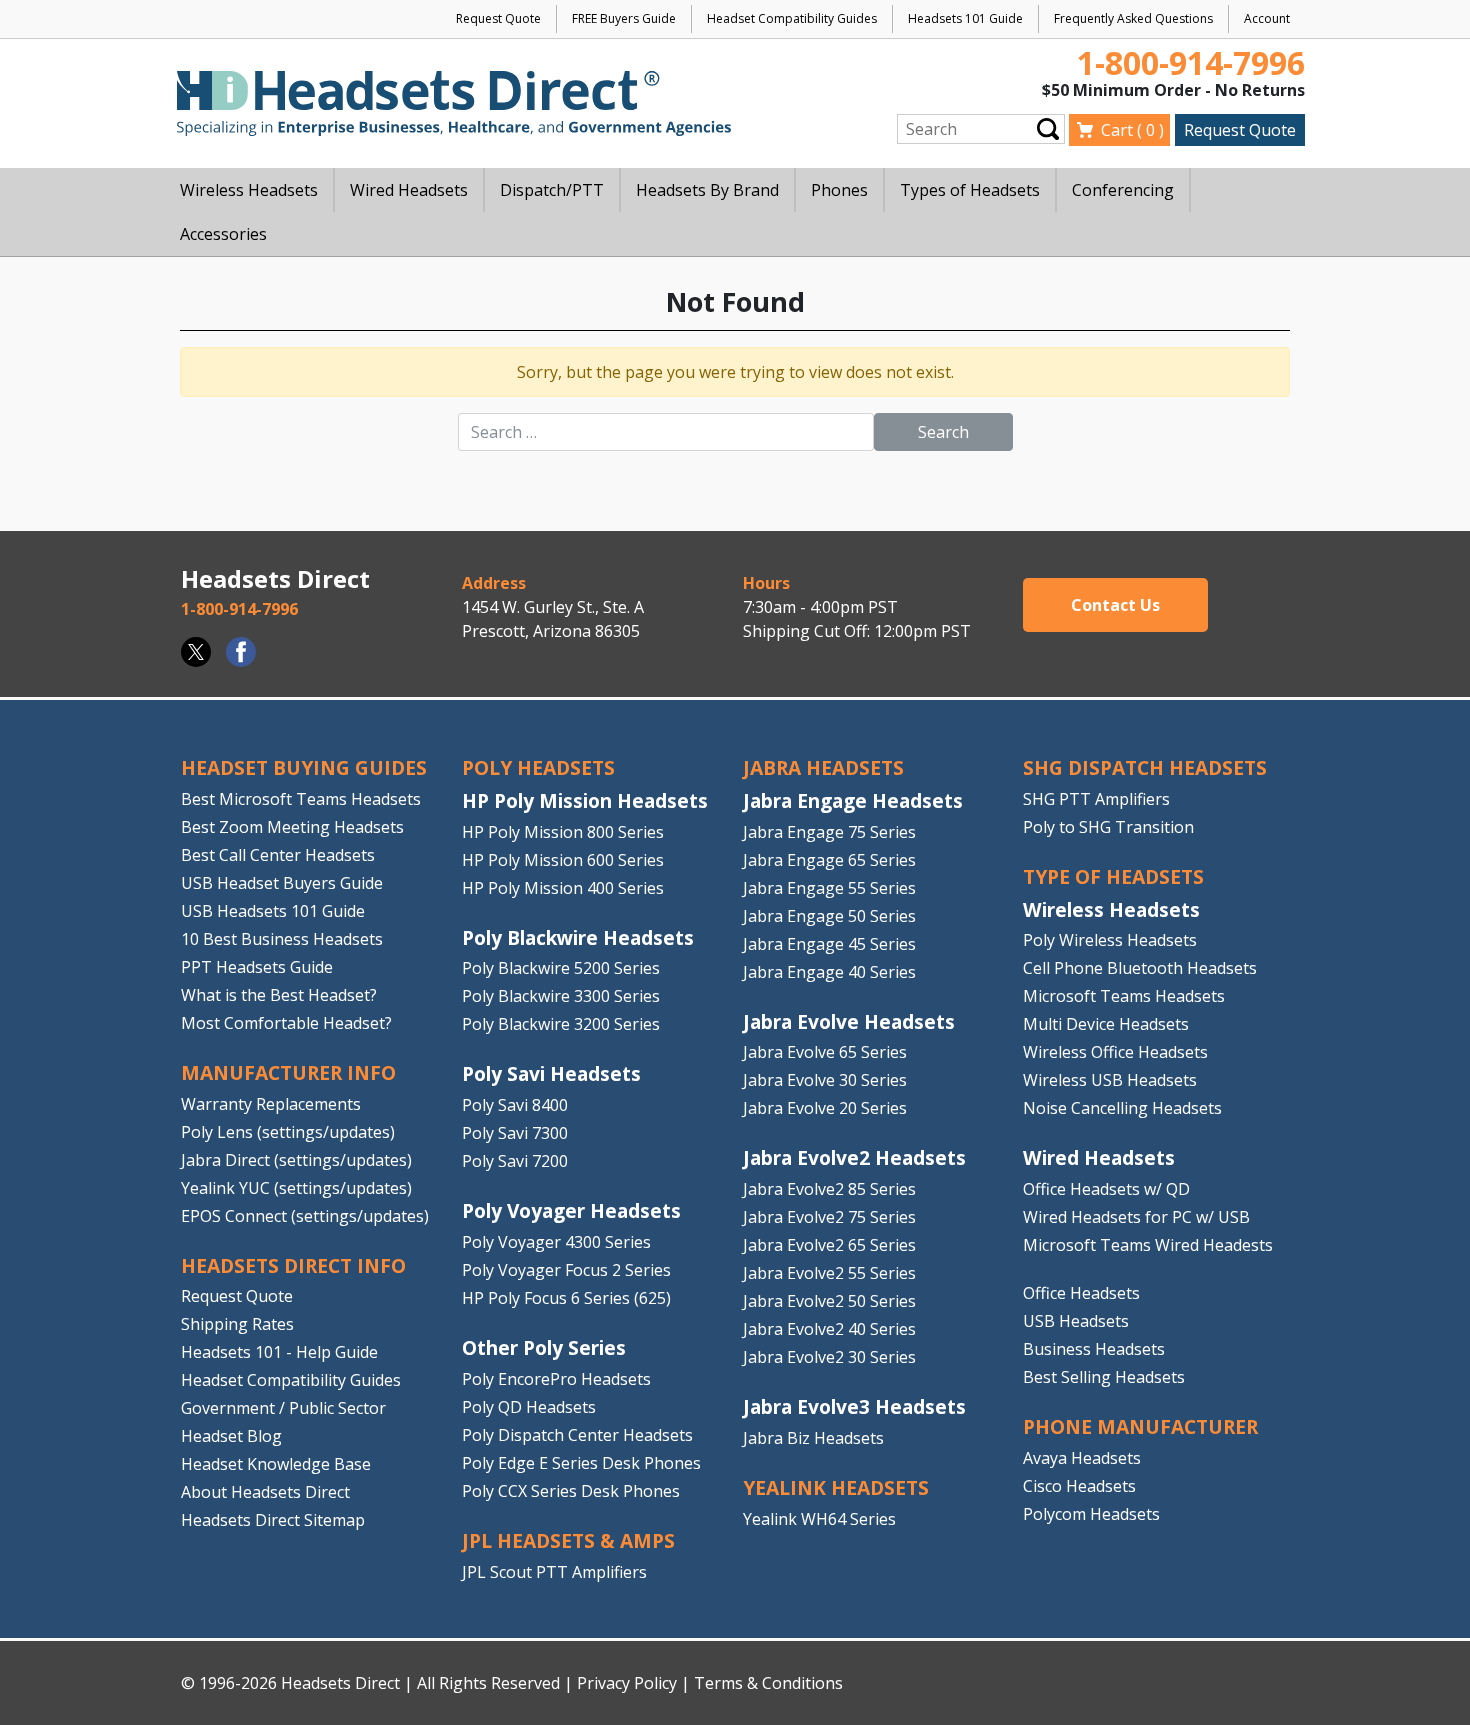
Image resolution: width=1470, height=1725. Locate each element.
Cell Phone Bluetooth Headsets (1140, 968)
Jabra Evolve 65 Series (825, 1052)
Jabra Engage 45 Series (829, 944)
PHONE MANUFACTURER (1140, 1426)
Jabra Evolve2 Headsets (854, 1157)
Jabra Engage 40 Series (829, 972)
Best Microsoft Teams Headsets (301, 799)
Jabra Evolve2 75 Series (829, 1217)
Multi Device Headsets (1106, 1024)
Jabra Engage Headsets (853, 800)
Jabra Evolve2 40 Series (829, 1329)
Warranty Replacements (271, 1104)
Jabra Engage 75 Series (829, 832)
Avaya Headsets (1082, 1458)
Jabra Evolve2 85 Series (829, 1189)
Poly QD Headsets (529, 1407)
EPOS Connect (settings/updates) (305, 1216)
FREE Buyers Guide (624, 18)
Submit (1048, 128)
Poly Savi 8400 (515, 1105)
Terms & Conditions (768, 1683)
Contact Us (1115, 605)
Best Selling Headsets (1104, 1377)
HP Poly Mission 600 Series (563, 860)
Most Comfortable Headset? (286, 1023)
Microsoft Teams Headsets (1124, 996)
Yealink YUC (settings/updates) (296, 1188)
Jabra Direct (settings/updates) (296, 1160)
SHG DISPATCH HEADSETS (1145, 767)
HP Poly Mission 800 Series (563, 832)
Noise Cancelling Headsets (1122, 1108)
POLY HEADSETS (538, 767)
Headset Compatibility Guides (792, 18)
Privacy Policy (627, 1683)
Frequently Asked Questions (1133, 18)
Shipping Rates (237, 1324)
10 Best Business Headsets (282, 939)
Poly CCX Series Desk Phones (571, 1491)
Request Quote (498, 18)
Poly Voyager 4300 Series (556, 1242)
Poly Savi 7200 (515, 1161)
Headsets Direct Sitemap (273, 1520)
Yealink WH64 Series (819, 1519)
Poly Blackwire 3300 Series (561, 996)
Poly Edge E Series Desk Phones (581, 1463)
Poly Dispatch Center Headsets (577, 1435)
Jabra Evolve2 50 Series (829, 1301)
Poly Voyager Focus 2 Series (566, 1270)
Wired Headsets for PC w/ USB (1136, 1217)
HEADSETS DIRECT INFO (293, 1265)
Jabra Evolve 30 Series (825, 1080)
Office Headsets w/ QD (1106, 1189)
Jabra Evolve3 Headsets (854, 1406)
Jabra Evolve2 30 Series (829, 1357)
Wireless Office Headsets (1115, 1052)
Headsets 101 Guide (965, 18)
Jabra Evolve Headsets (849, 1021)
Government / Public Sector (283, 1408)
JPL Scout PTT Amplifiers (554, 1572)
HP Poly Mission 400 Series (563, 888)
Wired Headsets (1099, 1157)
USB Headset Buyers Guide (282, 883)
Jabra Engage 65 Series (829, 860)
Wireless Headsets (1111, 909)
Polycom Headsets (1091, 1514)
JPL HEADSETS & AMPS (568, 1540)
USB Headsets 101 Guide (273, 911)
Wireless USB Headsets (1110, 1080)
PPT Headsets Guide (257, 967)
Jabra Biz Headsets (813, 1438)
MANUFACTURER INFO (288, 1072)
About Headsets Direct (265, 1492)
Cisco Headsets (1079, 1486)
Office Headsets (1081, 1293)
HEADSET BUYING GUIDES (304, 767)
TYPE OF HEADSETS (1113, 876)
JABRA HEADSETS (823, 767)
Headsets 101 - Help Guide (279, 1352)
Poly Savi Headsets (551, 1073)
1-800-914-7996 (1191, 62)
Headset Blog (231, 1436)
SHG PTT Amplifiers (1096, 799)
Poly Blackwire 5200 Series (561, 968)
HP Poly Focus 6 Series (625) (566, 1298)
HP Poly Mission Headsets (585, 800)
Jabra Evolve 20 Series (825, 1108)
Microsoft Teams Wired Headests (1148, 1245)
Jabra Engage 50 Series (829, 916)
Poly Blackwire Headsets (578, 937)
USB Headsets (1076, 1321)
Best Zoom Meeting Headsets (292, 827)
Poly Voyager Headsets (571, 1210)
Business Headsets (1094, 1349)
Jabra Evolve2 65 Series (829, 1245)
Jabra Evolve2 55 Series (829, 1273)
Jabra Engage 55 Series (829, 888)
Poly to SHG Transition (1108, 827)
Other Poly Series (544, 1347)
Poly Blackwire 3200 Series (561, 1024)
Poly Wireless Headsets (1110, 940)
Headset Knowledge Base (276, 1464)
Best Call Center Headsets (278, 855)
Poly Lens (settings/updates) (288, 1132)
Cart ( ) (1132, 130)
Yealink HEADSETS (836, 1487)
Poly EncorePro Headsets (556, 1379)
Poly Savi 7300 (515, 1133)
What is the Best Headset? (279, 995)
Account (1267, 18)
